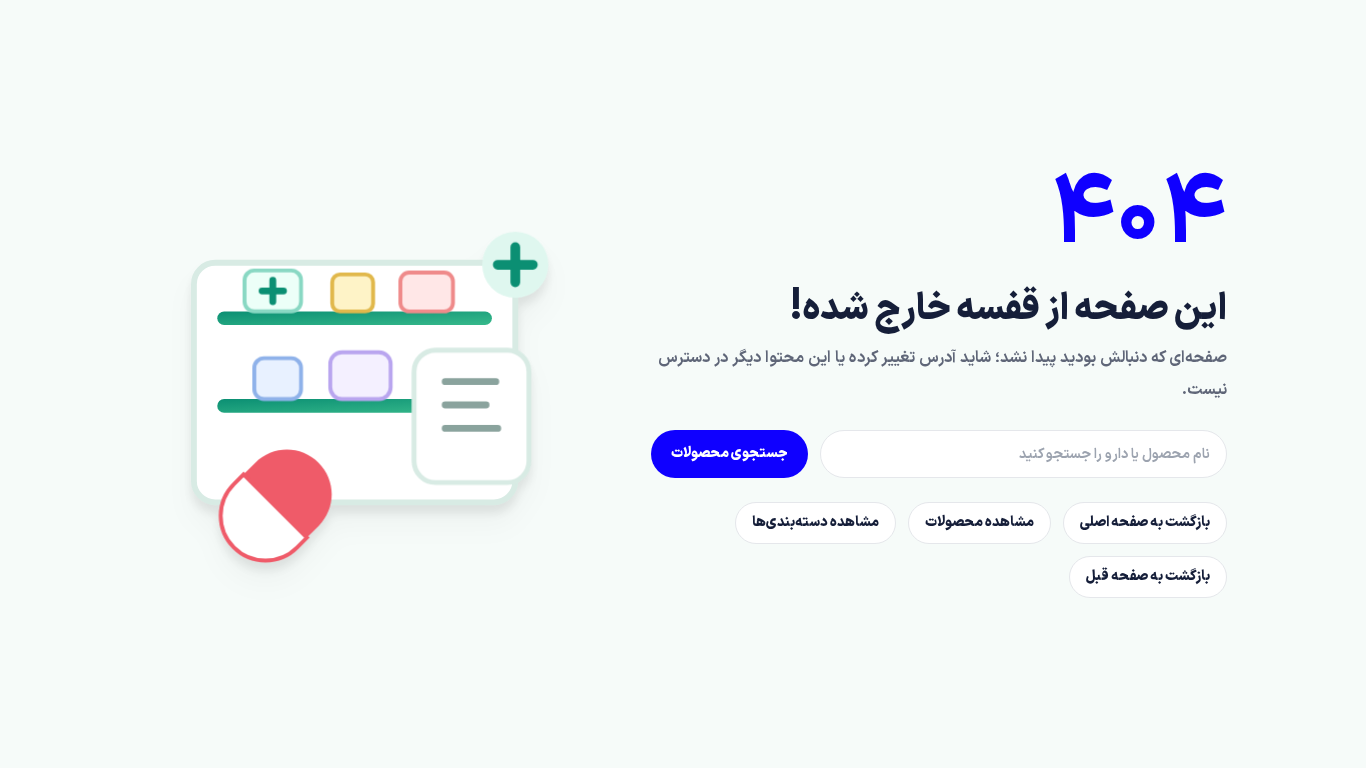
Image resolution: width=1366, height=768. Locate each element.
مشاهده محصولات (979, 522)
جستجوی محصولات (729, 453)
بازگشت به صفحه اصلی (1145, 522)
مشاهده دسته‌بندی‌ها (815, 522)
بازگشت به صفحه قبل (1148, 576)
